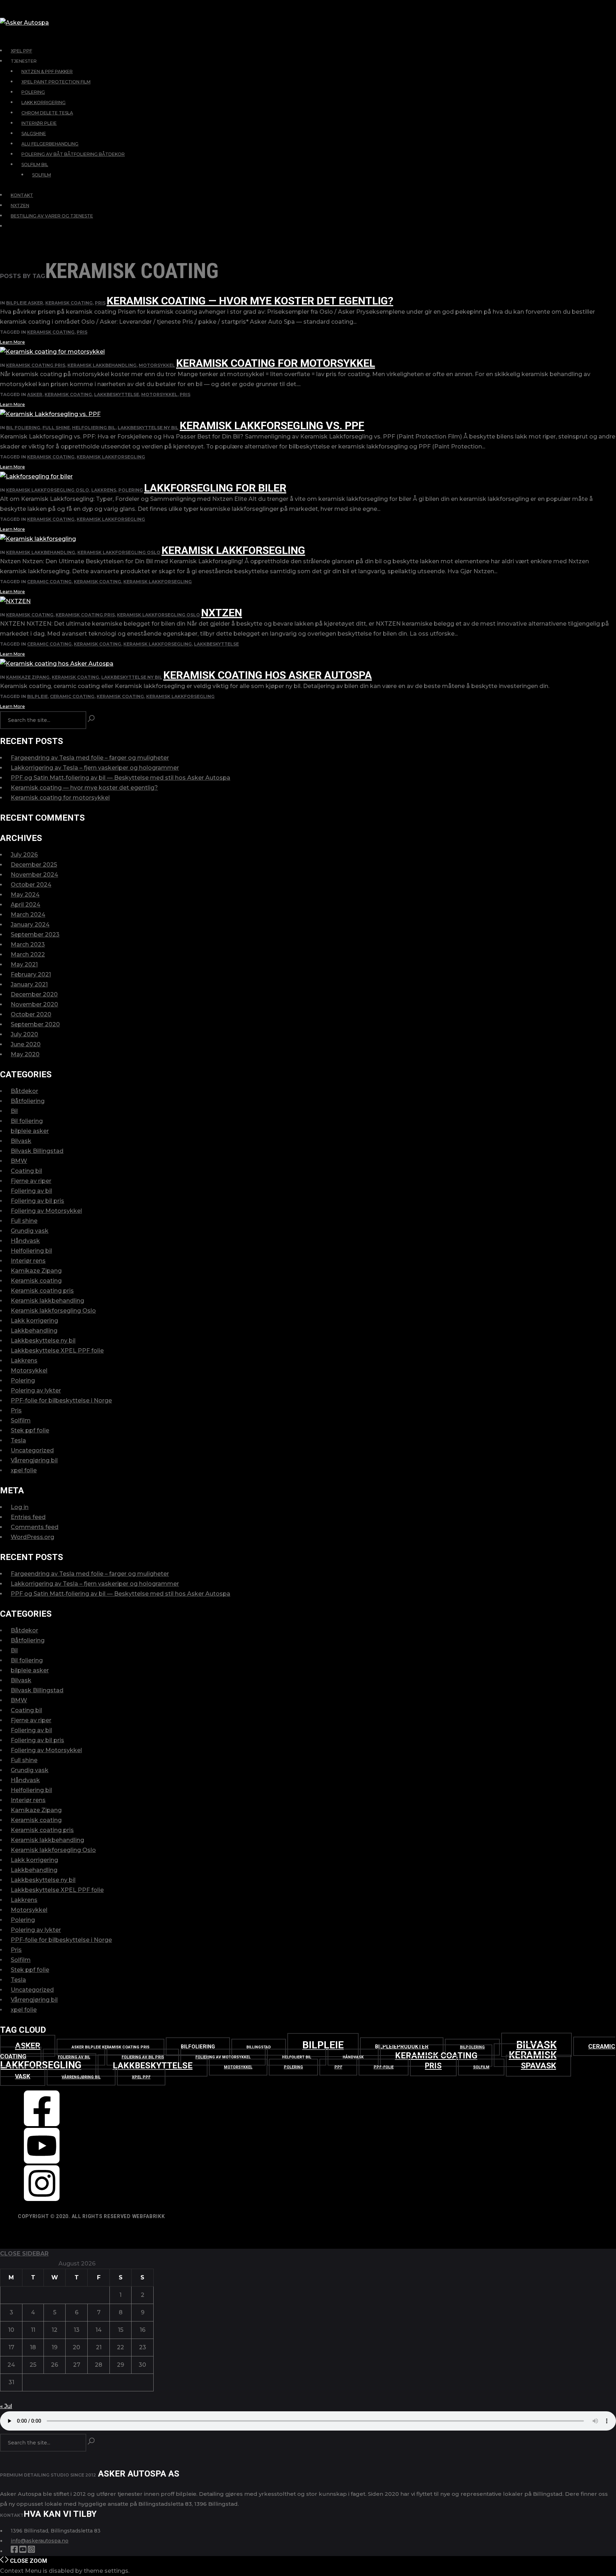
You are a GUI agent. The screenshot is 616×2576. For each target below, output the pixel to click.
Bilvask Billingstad (37, 1151)
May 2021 (24, 964)
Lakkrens (104, 490)
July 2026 (24, 855)
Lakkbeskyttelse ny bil (148, 428)
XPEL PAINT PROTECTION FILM (56, 82)
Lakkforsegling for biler (215, 488)
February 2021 (31, 974)
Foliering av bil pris (37, 1201)
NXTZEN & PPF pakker (47, 71)
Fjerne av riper (31, 1181)
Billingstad (259, 2047)
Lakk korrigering (34, 1321)
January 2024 (30, 925)
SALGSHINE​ (34, 134)
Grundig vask (30, 1231)
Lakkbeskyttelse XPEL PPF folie (57, 1351)
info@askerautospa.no (40, 2541)
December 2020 (34, 994)
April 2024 (25, 905)
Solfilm (21, 1420)
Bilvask (21, 1141)
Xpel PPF (141, 2077)
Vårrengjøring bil (34, 1460)
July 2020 (24, 1034)
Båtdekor (24, 1091)
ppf (338, 2067)
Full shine (56, 428)
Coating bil (26, 1171)
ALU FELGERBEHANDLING (50, 144)
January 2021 (29, 984)
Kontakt (22, 195)
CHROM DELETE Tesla (47, 113)
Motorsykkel (157, 365)
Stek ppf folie (30, 1430)
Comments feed (35, 1527)
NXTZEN (20, 206)
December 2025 (34, 865)
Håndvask (25, 1241)
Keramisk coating (69, 303)
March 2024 (28, 915)
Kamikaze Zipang (28, 677)
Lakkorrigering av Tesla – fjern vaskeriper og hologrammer (95, 768)
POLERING (33, 92)
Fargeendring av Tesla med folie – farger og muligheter (90, 758)
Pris (100, 303)
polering (293, 2067)
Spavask (538, 2066)
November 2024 (34, 875)
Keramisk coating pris (36, 365)
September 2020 (35, 1024)
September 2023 (35, 935)
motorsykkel (159, 394)
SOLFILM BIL (35, 165)
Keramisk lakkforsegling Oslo (48, 490)
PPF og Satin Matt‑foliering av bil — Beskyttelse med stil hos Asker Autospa (120, 778)
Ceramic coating (49, 582)
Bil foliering (23, 428)
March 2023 (28, 945)
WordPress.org (32, 1537)
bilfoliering (198, 2047)
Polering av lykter (36, 1390)
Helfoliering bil (94, 428)
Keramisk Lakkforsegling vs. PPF (272, 425)
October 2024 (31, 885)
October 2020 (31, 1014)
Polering (131, 490)
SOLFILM (42, 175)
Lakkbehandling (34, 1331)
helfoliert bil (297, 2057)
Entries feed (28, 1517)
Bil (14, 1111)
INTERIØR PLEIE (39, 123)
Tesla (18, 1440)
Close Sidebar (24, 2254)
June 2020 (26, 1044)
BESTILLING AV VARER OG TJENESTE (52, 216)
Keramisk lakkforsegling (111, 457)
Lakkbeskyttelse (117, 394)
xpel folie (24, 1470)
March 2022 (28, 955)
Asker (35, 394)
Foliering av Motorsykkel (46, 1211)
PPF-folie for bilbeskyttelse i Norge (61, 1400)
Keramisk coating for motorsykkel (276, 363)
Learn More (12, 342)
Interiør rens (28, 1261)
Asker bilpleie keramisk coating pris (111, 2047)
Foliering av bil (31, 1191)
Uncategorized (32, 1450)
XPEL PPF (21, 51)
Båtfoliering (28, 1101)
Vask (23, 2076)
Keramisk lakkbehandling (102, 365)
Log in (20, 1507)
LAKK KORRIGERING (43, 102)
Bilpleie (37, 696)
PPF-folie (384, 2067)
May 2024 (25, 895)
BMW (19, 1161)
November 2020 (34, 1004)
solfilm (481, 2067)
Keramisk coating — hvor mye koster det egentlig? (250, 301)
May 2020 (25, 1054)
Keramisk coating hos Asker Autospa (268, 675)
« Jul (6, 2406)
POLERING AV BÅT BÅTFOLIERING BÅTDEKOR (73, 154)
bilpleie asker (25, 303)
